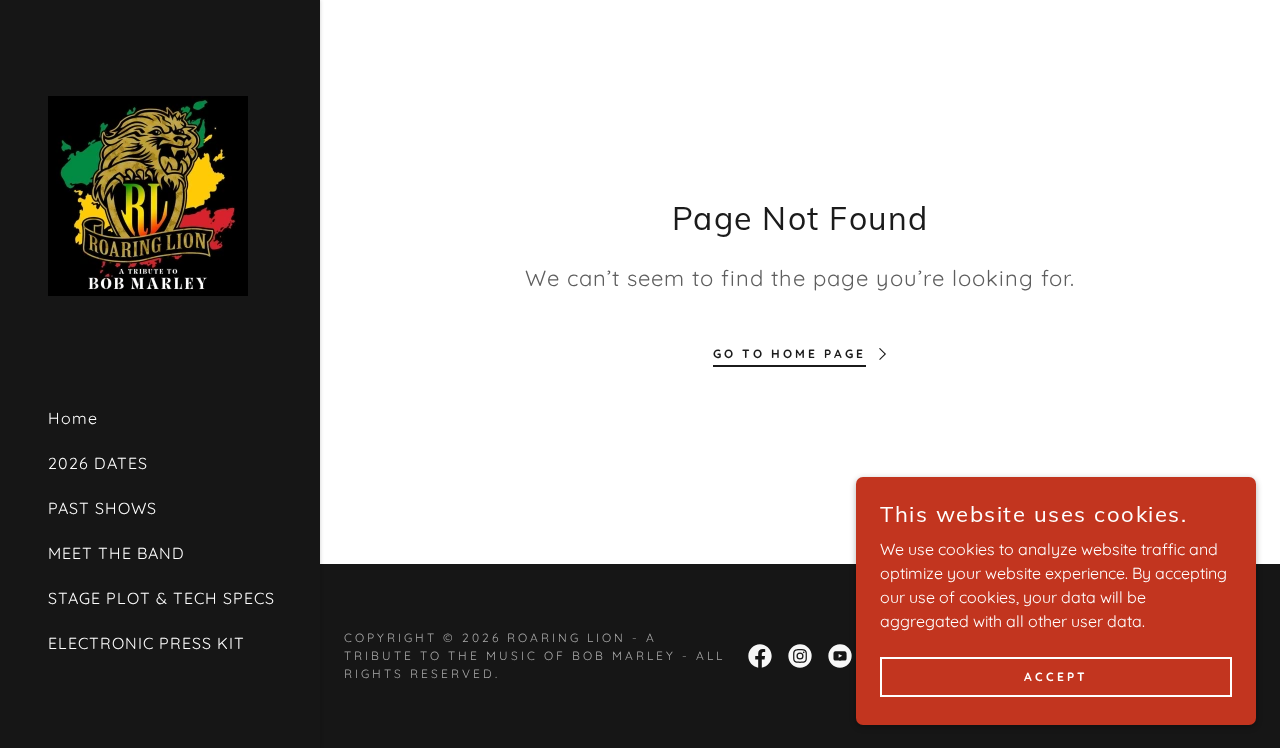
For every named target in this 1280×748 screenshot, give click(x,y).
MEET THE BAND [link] (116, 553)
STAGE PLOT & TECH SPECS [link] (161, 598)
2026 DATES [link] (98, 463)
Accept (1056, 676)
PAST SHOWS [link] (102, 508)
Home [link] (73, 418)
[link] (148, 194)
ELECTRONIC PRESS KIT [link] (146, 643)
